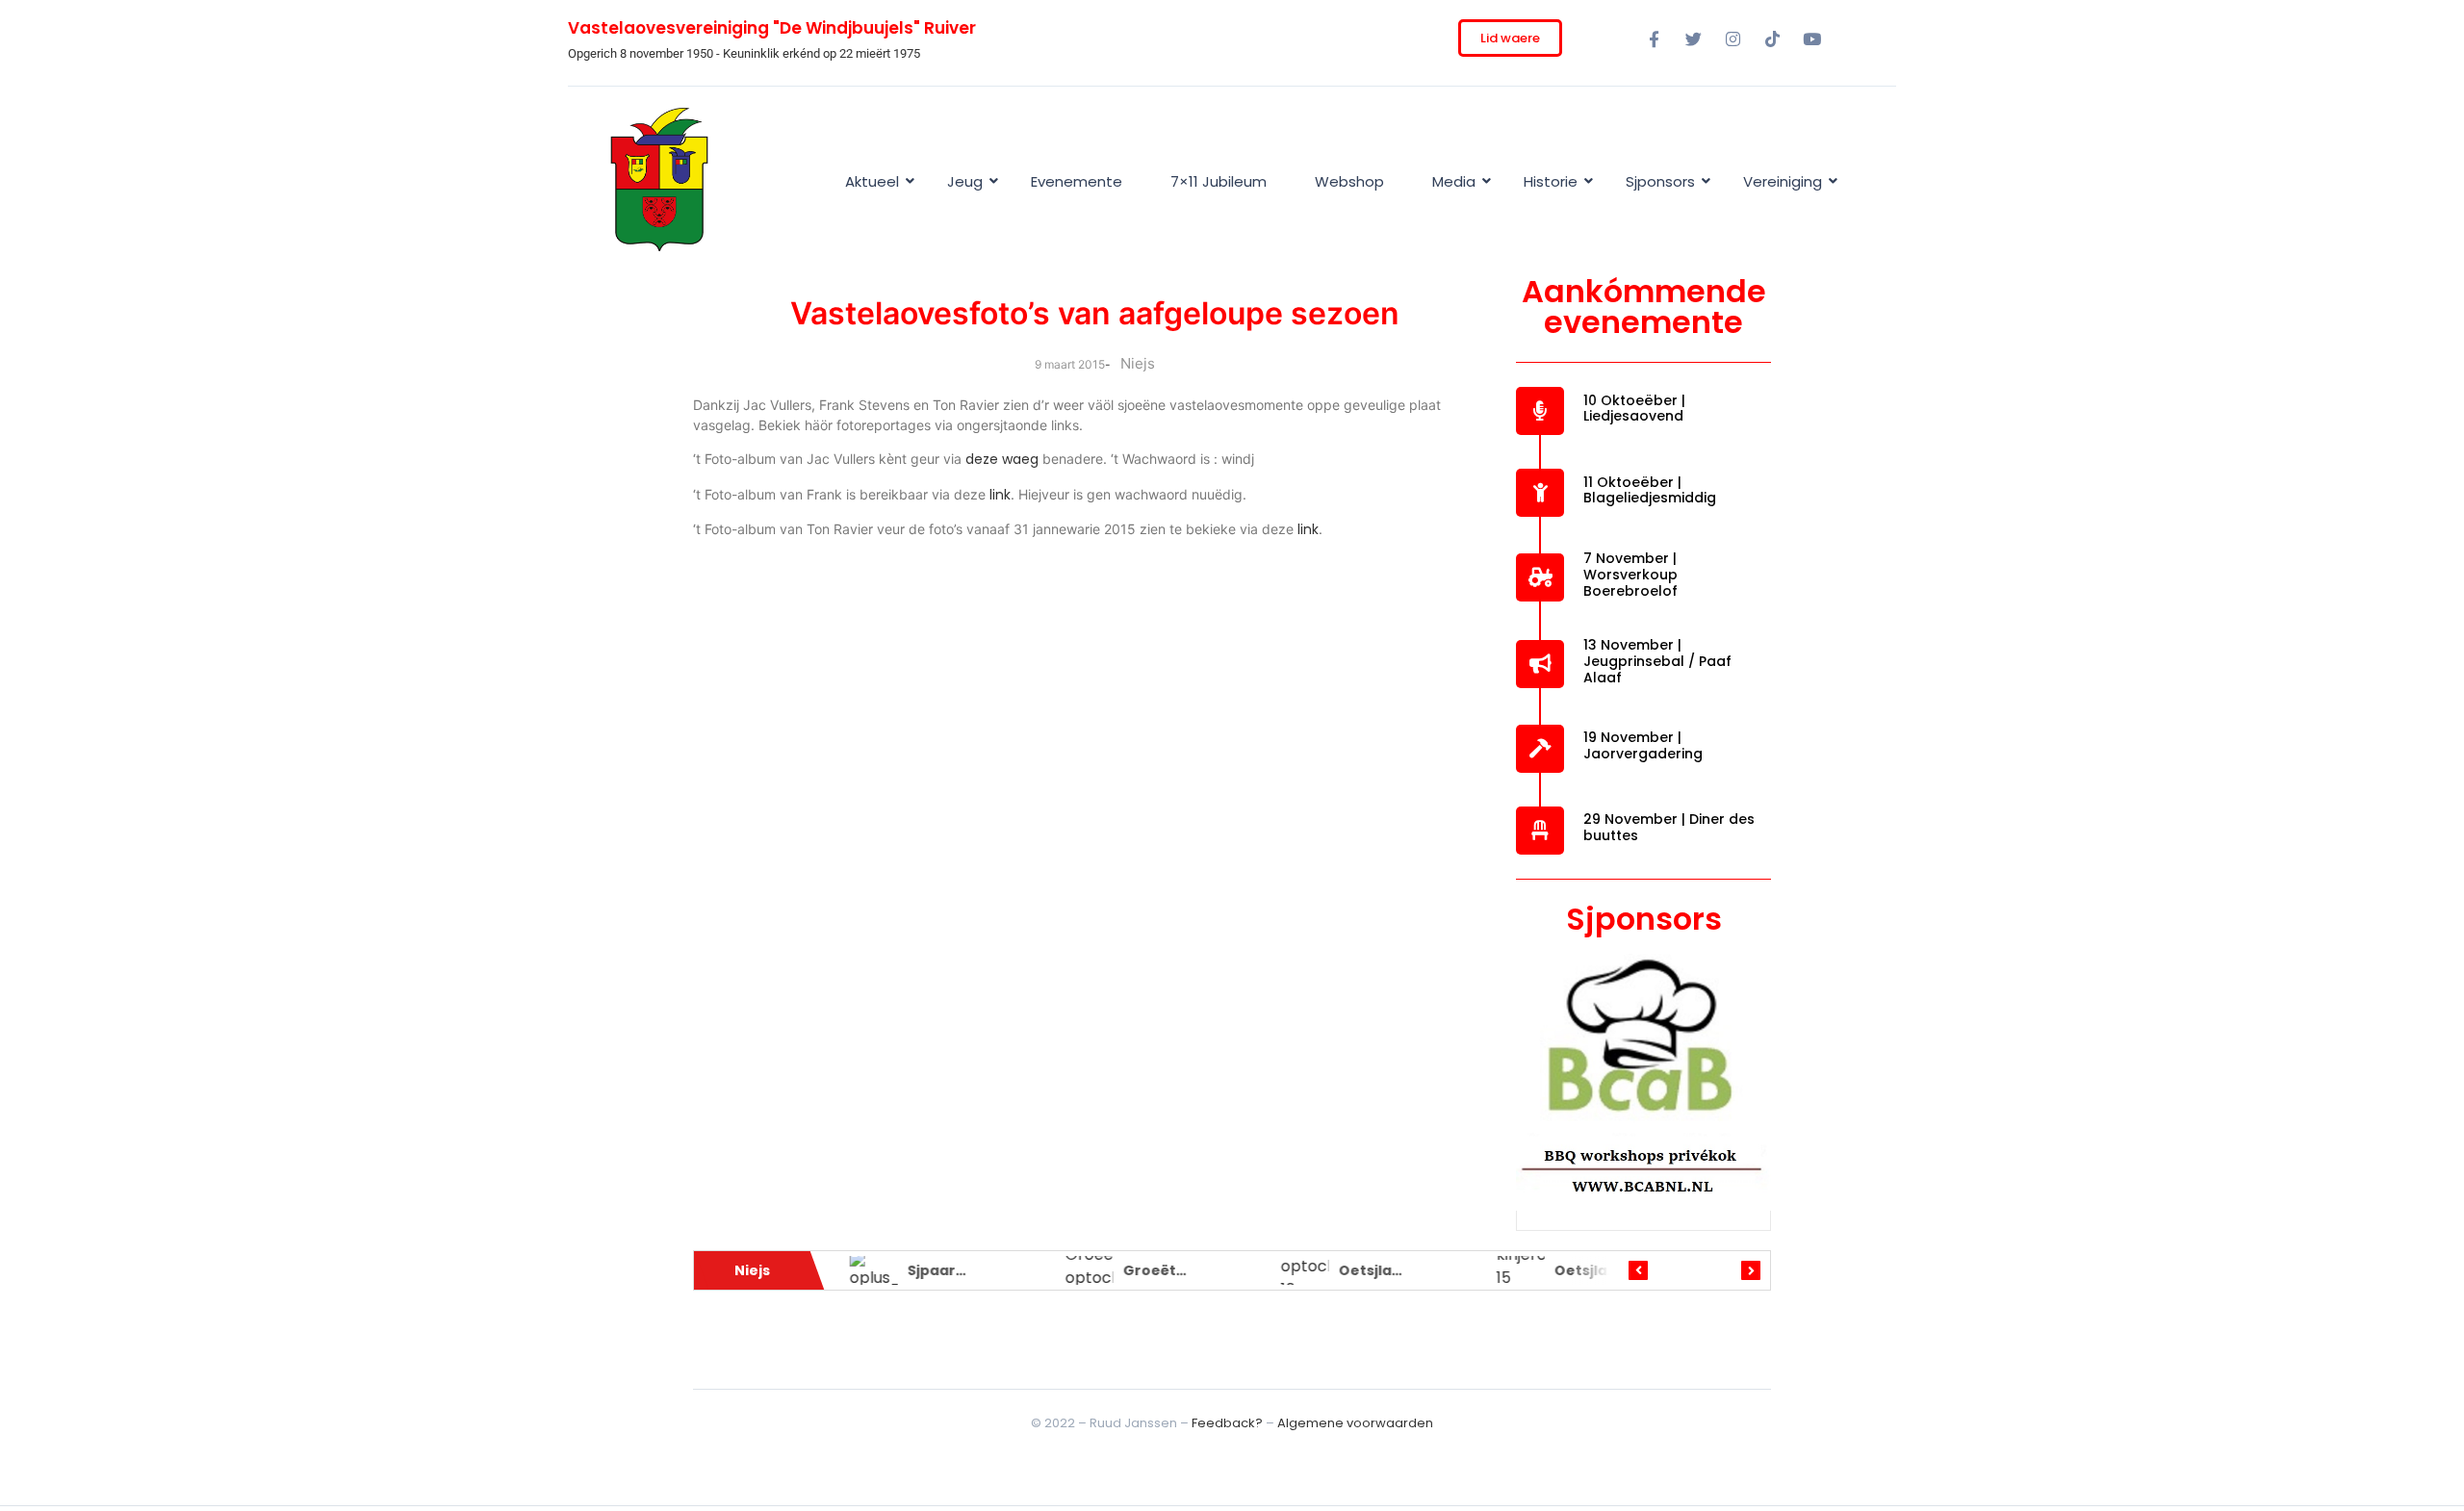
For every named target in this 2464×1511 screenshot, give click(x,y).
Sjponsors (1660, 181)
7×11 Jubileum (1219, 181)
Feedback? (1227, 1423)
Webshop (1349, 181)
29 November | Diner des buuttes (1669, 827)
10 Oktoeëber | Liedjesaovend (1634, 409)
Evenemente (1077, 181)
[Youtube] (1811, 38)
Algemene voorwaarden (1355, 1423)
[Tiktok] (1772, 38)
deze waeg (1002, 459)
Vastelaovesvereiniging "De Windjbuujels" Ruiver (772, 28)
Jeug (965, 181)
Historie (1551, 181)
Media (1454, 181)
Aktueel (872, 181)
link (1000, 495)
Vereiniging (1783, 181)
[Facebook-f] (1654, 38)
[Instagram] (1732, 38)
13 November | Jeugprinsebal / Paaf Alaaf (1657, 661)
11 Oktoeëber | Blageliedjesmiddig (1650, 490)
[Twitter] (1693, 38)
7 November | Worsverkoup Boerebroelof (1630, 575)
